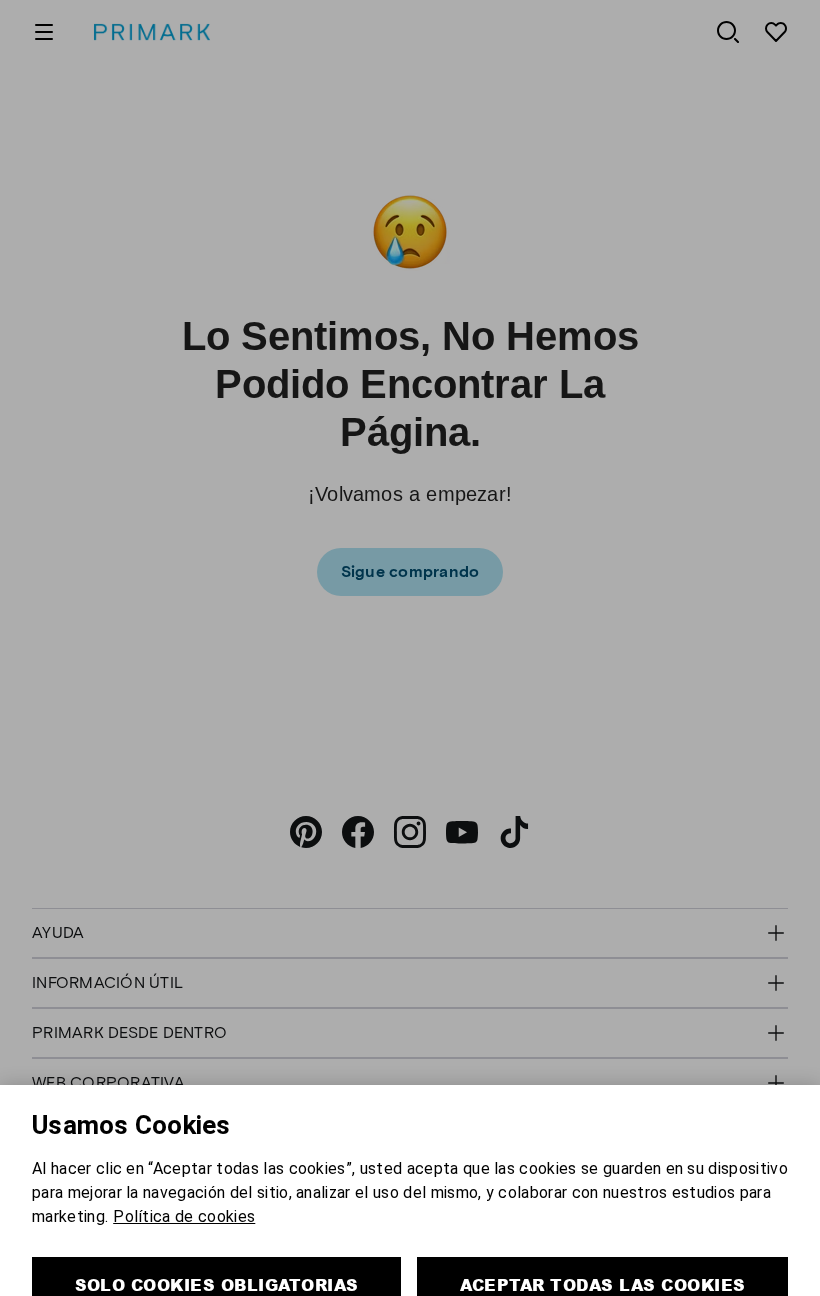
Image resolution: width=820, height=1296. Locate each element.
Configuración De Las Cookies (410, 1278)
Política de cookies (184, 1152)
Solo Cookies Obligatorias (217, 1220)
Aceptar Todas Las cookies (603, 1220)
